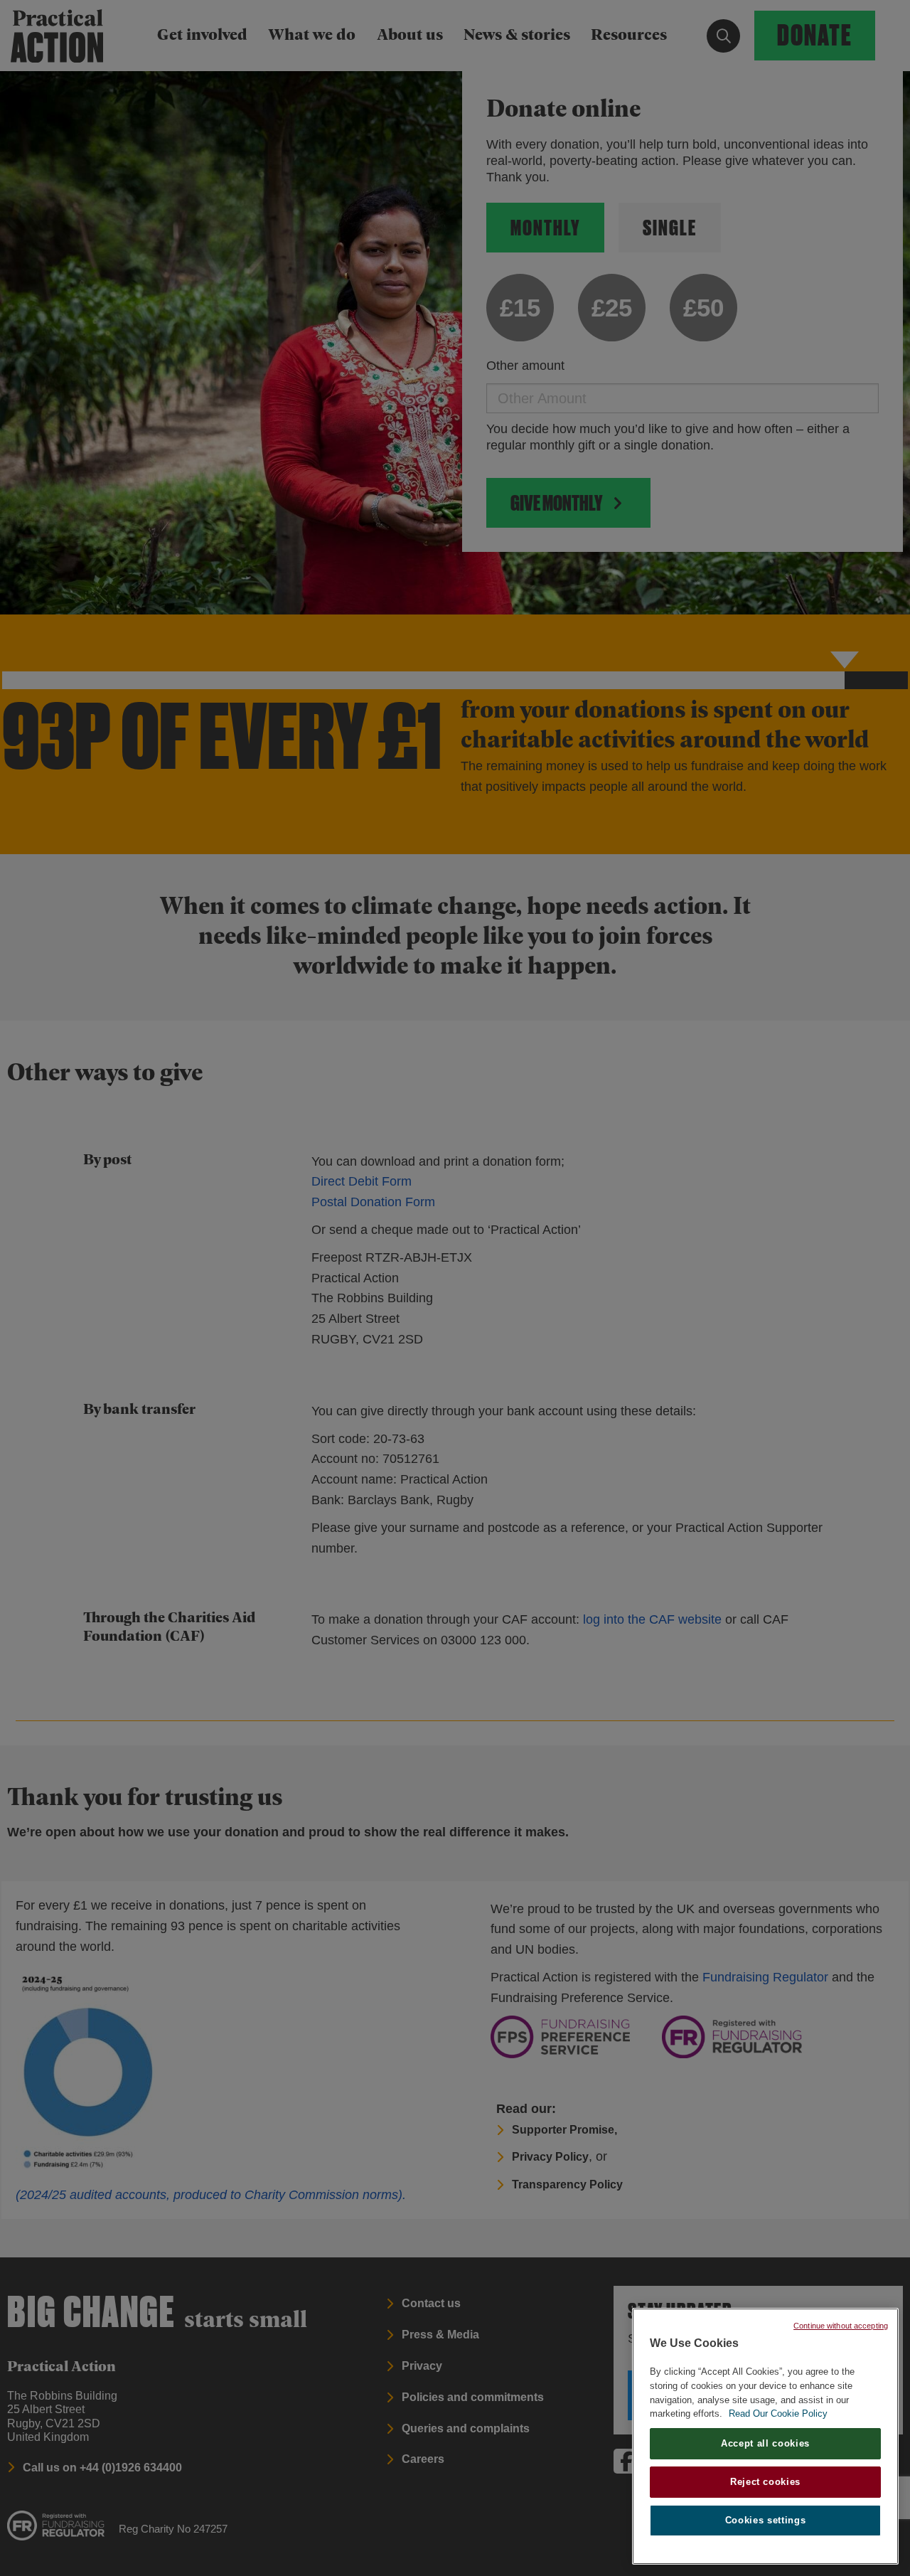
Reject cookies (765, 2482)
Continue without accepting (841, 2326)
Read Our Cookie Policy (778, 2413)
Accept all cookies (765, 2443)
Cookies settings (766, 2520)
